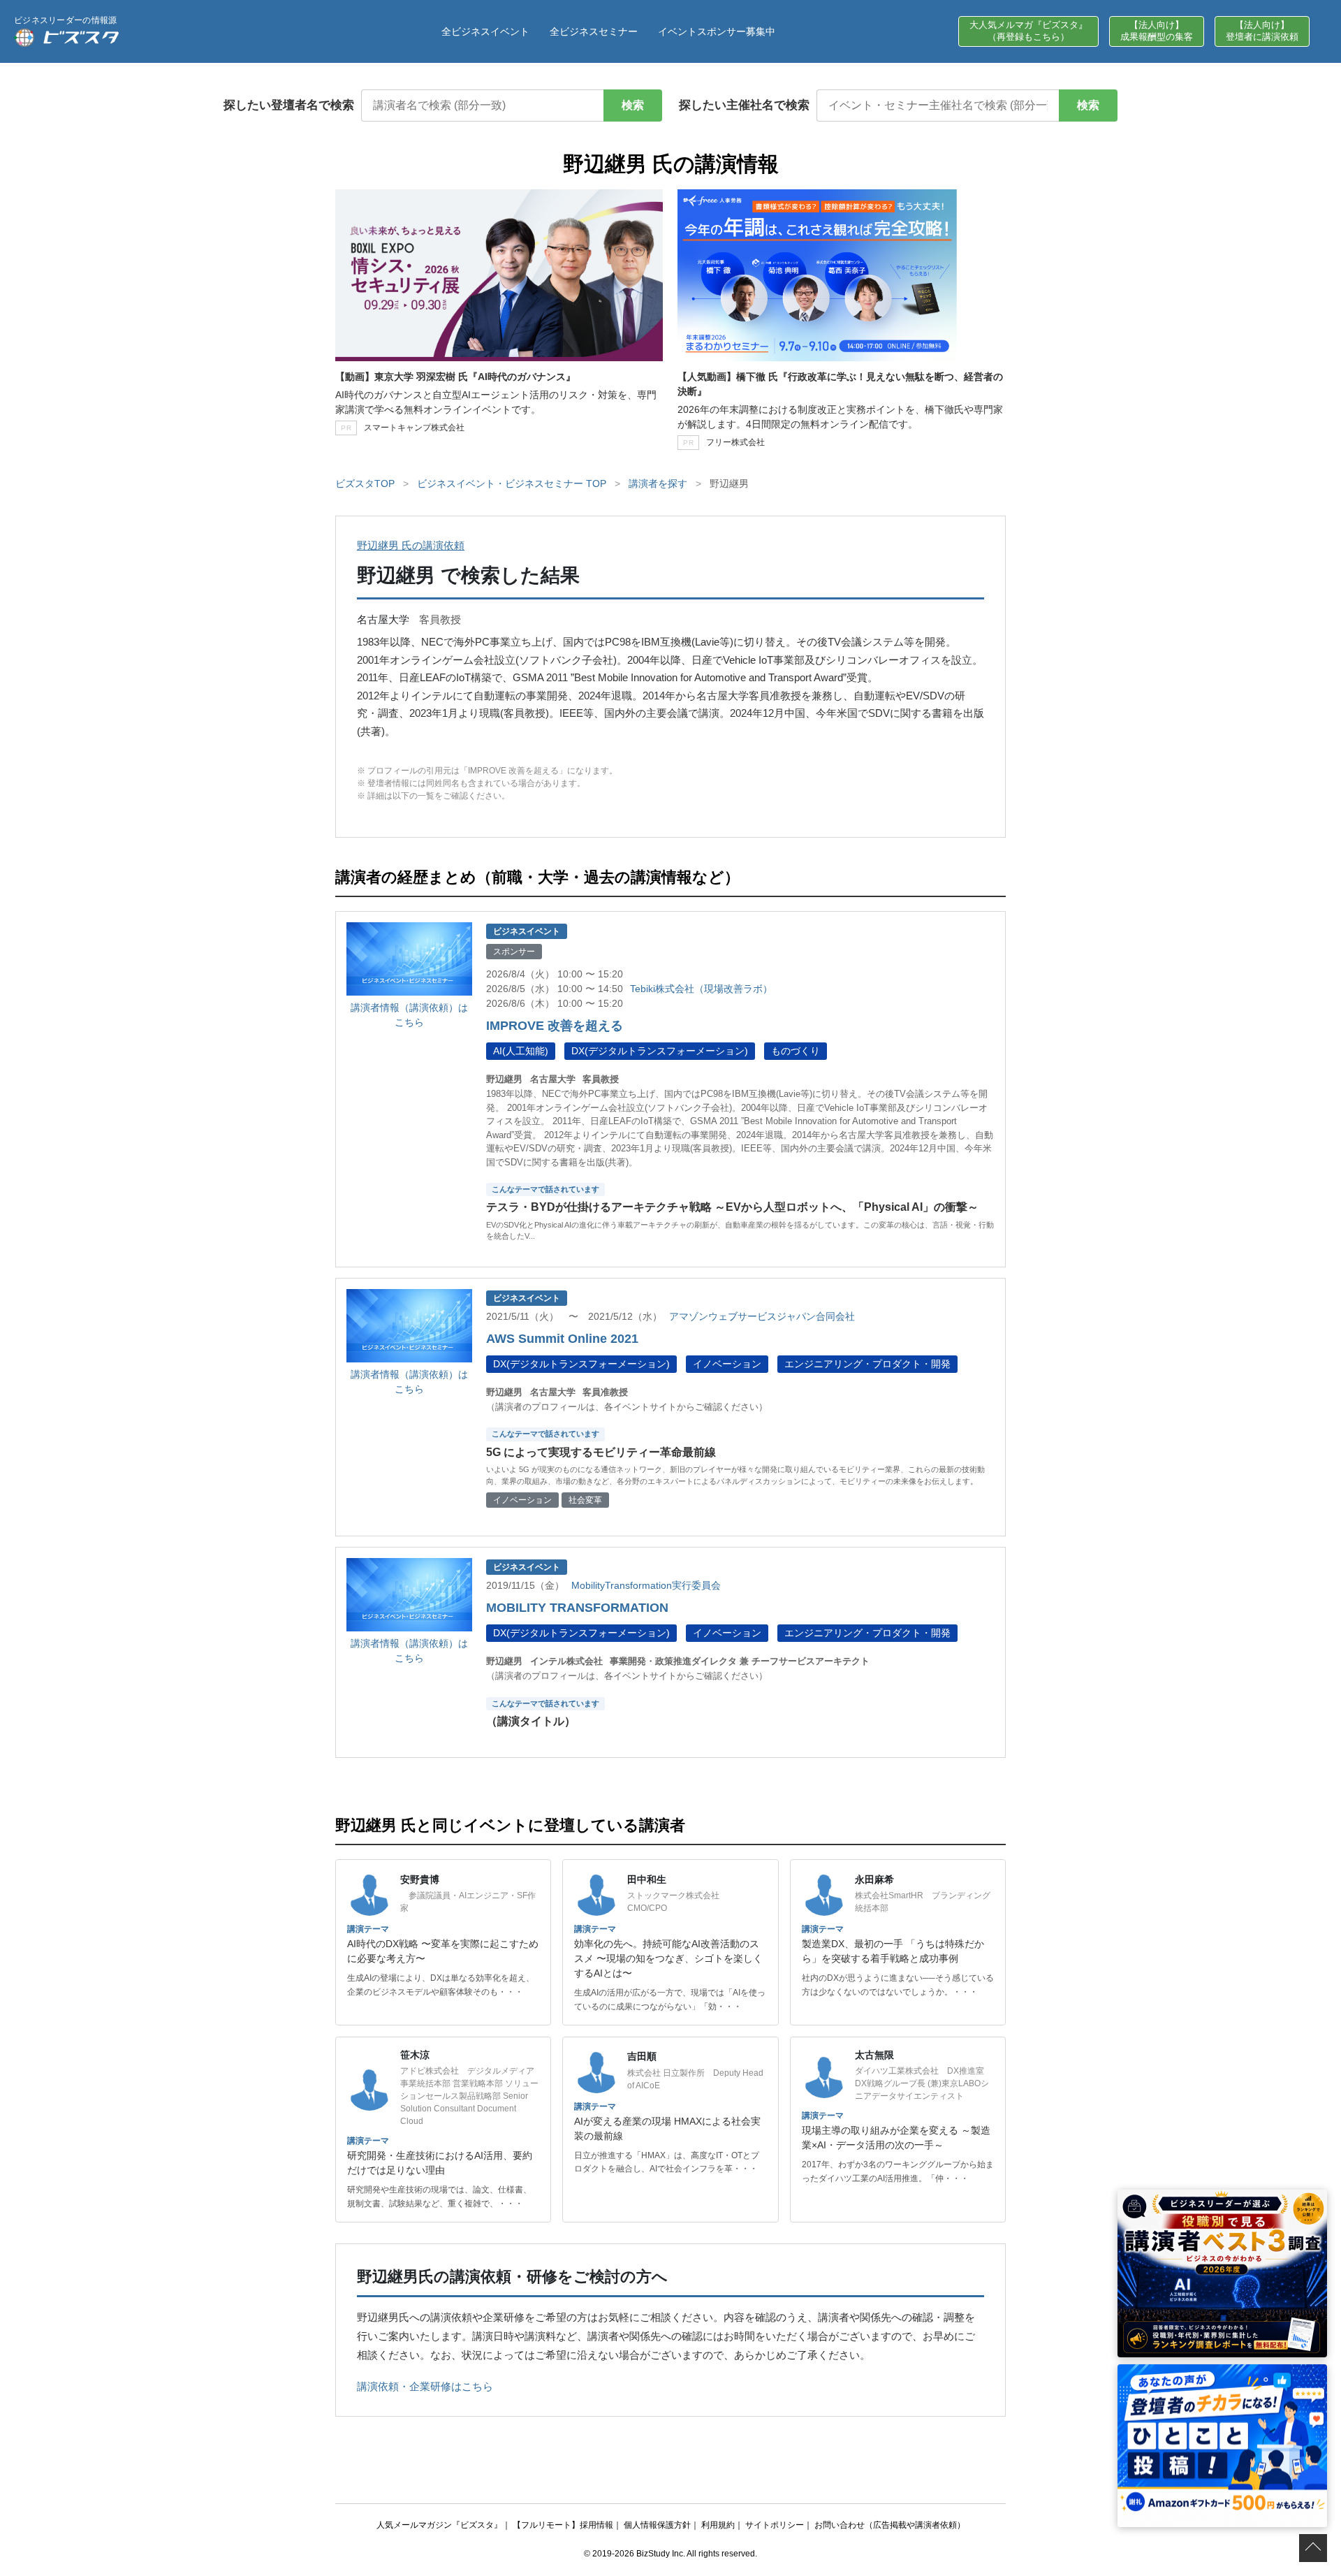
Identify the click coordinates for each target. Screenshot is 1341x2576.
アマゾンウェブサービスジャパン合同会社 (762, 1316)
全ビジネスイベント (485, 31)
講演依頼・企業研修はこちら (425, 2386)
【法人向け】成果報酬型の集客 (1157, 31)
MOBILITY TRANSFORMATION (577, 1608)
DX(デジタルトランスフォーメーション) (660, 1051)
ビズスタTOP (365, 483)
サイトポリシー (775, 2525)
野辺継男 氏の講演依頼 (411, 545)
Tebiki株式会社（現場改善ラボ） (701, 989)
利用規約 (718, 2525)
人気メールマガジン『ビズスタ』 (439, 2525)
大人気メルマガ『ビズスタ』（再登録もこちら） (1028, 31)
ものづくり (796, 1051)
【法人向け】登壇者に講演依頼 (1262, 31)
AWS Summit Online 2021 (562, 1339)
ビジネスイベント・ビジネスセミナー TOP (512, 483)
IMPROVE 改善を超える (555, 1026)
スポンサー (514, 952)
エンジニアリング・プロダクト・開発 (867, 1364)
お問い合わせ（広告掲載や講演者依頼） (890, 2525)
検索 (633, 105)
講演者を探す (658, 483)
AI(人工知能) (521, 1051)
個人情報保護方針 (657, 2525)
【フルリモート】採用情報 (563, 2525)
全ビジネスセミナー (594, 31)
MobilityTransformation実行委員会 (646, 1585)
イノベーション (727, 1364)
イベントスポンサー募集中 (717, 31)
